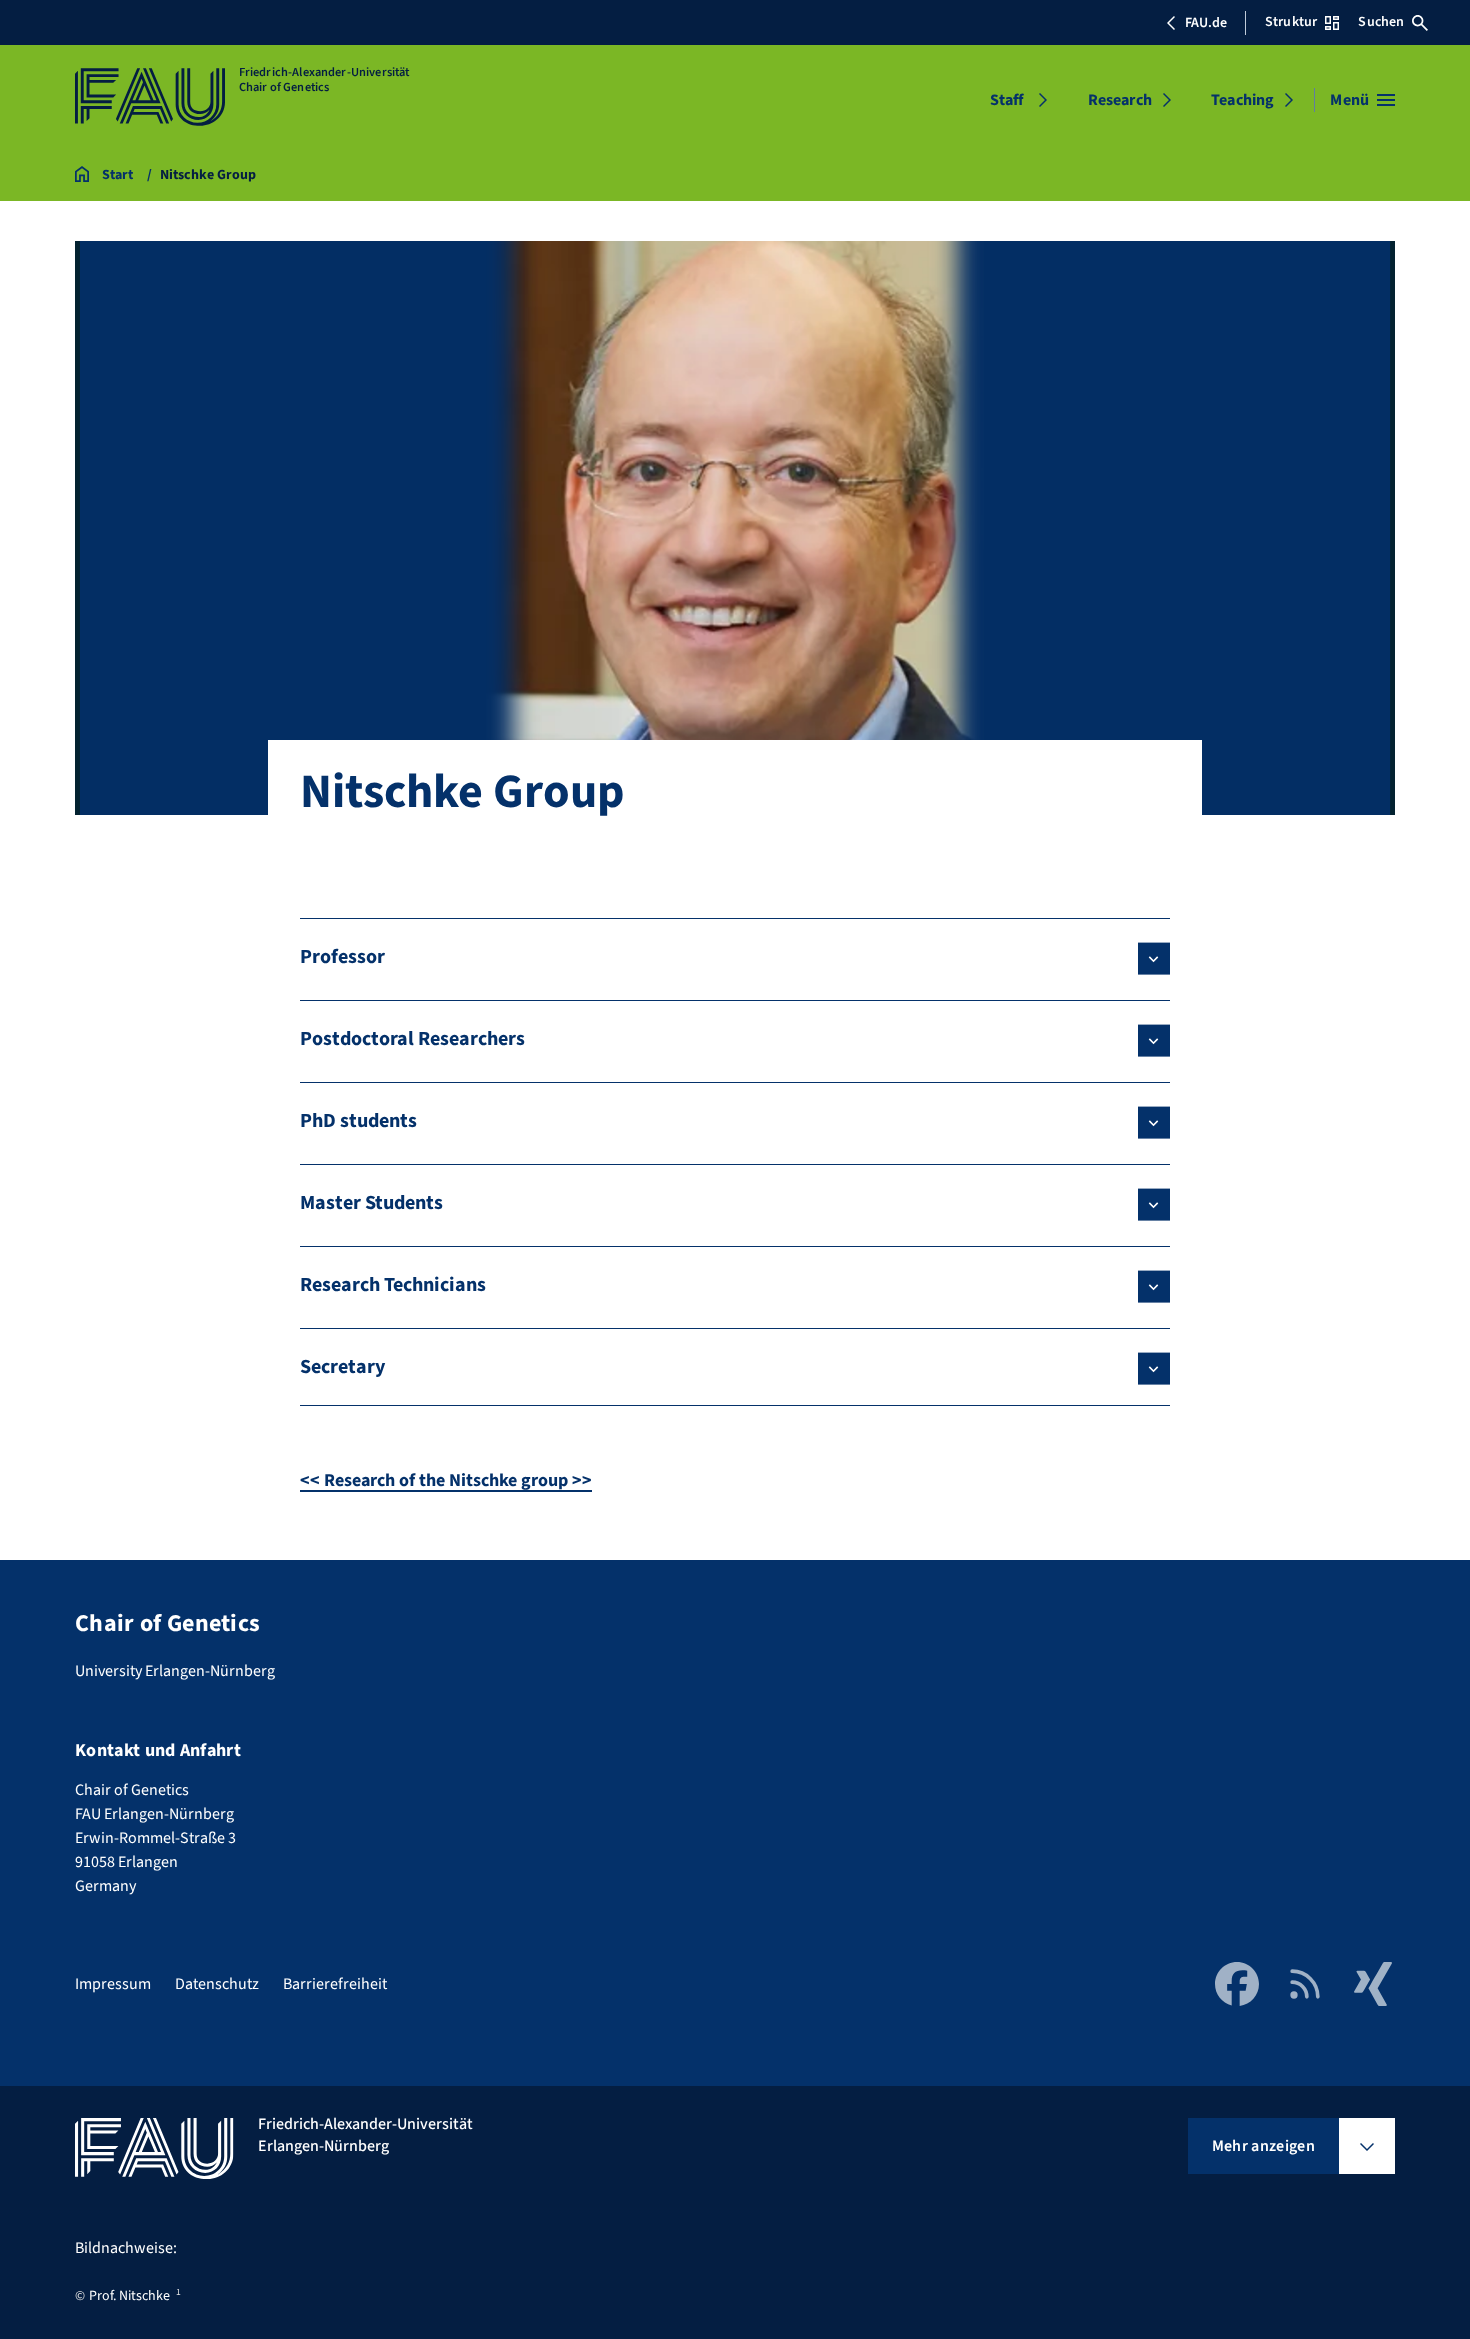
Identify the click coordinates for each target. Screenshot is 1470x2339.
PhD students (358, 1121)
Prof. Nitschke (129, 2296)
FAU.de (1206, 23)
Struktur (1291, 22)
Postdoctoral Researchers (412, 1039)
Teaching (1242, 100)
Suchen (1381, 22)
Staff (1007, 100)
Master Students (371, 1203)
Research (1120, 100)
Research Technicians (393, 1285)
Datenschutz (217, 1984)
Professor (342, 957)
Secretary (342, 1367)
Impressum (113, 1984)
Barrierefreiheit (335, 1984)
